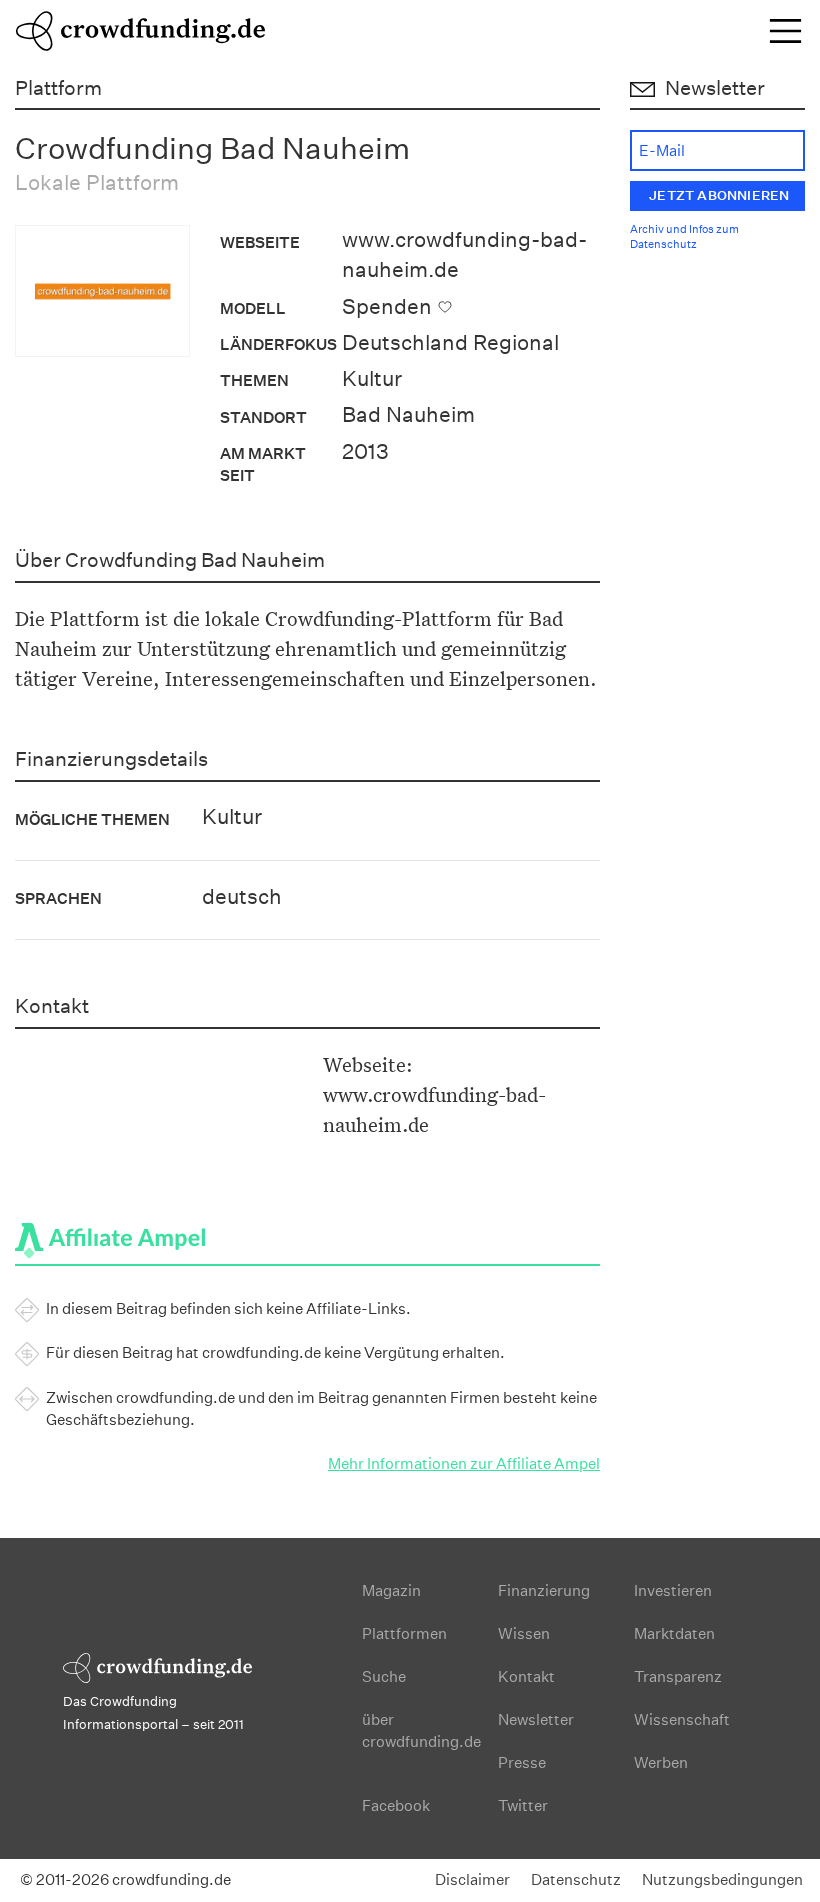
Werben (661, 1762)
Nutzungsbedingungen (722, 1879)
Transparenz (678, 1676)
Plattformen (404, 1633)
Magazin (391, 1590)
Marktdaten (674, 1633)
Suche (384, 1676)
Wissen (524, 1633)
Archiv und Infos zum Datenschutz (684, 237)
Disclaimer (472, 1879)
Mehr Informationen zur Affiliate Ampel (464, 1463)
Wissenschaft (682, 1719)
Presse (522, 1762)
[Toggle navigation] (785, 30)
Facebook (396, 1805)
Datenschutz (576, 1879)
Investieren (673, 1590)
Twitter (523, 1805)
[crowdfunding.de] (140, 28)
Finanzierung (544, 1590)
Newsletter (536, 1719)
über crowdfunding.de (421, 1730)
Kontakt (526, 1676)
